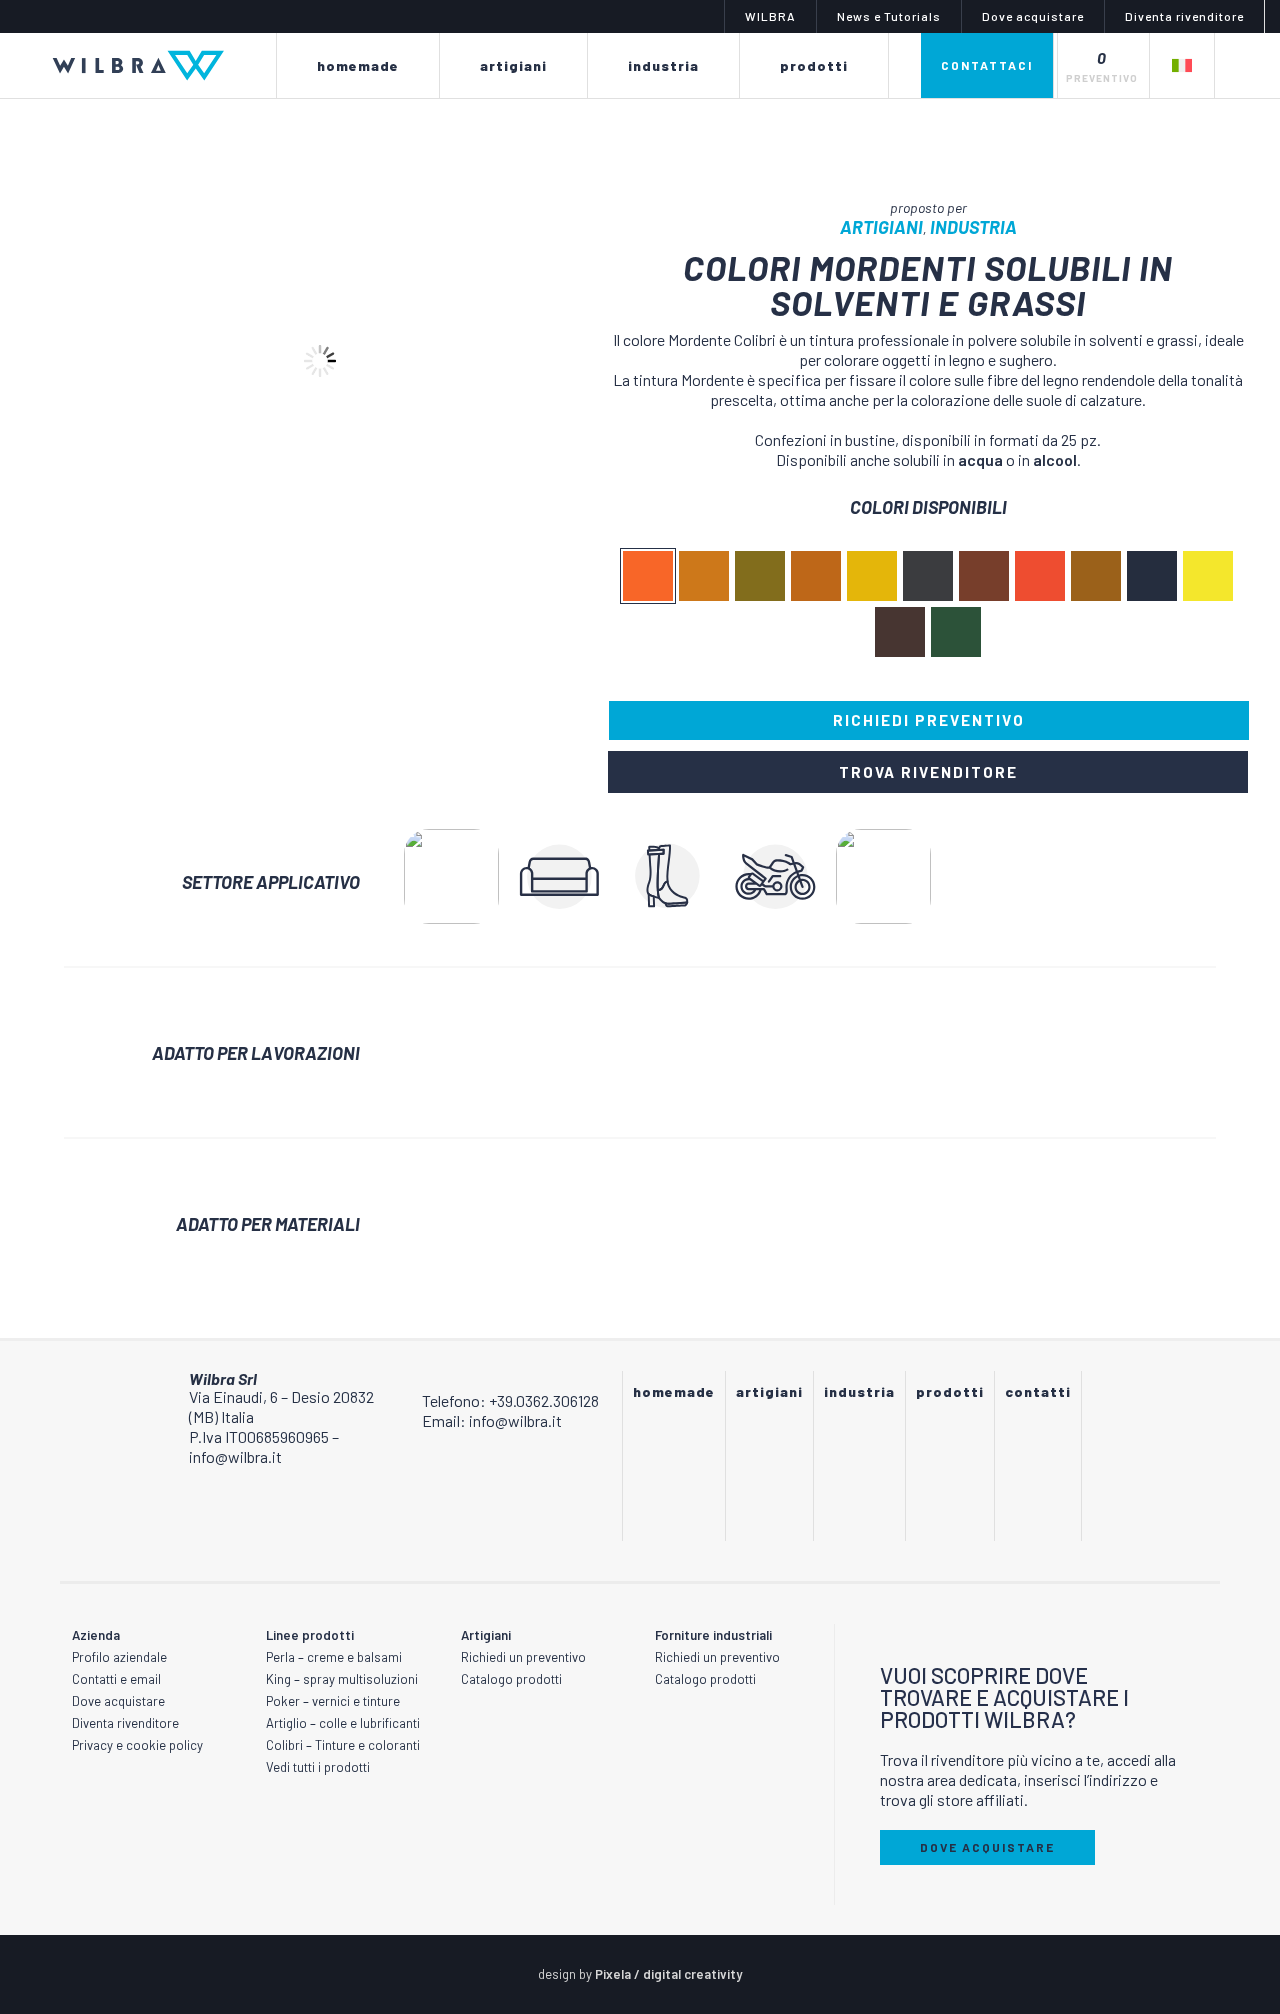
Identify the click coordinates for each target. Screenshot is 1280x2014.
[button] (357, 179)
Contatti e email (116, 1679)
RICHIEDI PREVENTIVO (929, 720)
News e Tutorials (889, 16)
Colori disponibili (928, 507)
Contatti (1038, 1391)
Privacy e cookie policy (137, 1745)
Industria (973, 227)
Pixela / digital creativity (668, 1974)
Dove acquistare (1033, 16)
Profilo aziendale (119, 1657)
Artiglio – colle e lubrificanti (343, 1723)
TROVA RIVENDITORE (928, 772)
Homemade (674, 1391)
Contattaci (987, 65)
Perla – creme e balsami (334, 1657)
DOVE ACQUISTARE (987, 1847)
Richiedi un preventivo (523, 1657)
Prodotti (950, 1391)
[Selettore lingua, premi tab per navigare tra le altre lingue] (1181, 65)
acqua (980, 459)
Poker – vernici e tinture (333, 1701)
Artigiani (881, 227)
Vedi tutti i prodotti (318, 1767)
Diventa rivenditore (1184, 16)
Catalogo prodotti (511, 1679)
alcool (1055, 459)
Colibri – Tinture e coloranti (343, 1745)
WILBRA (770, 16)
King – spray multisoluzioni (342, 1679)
